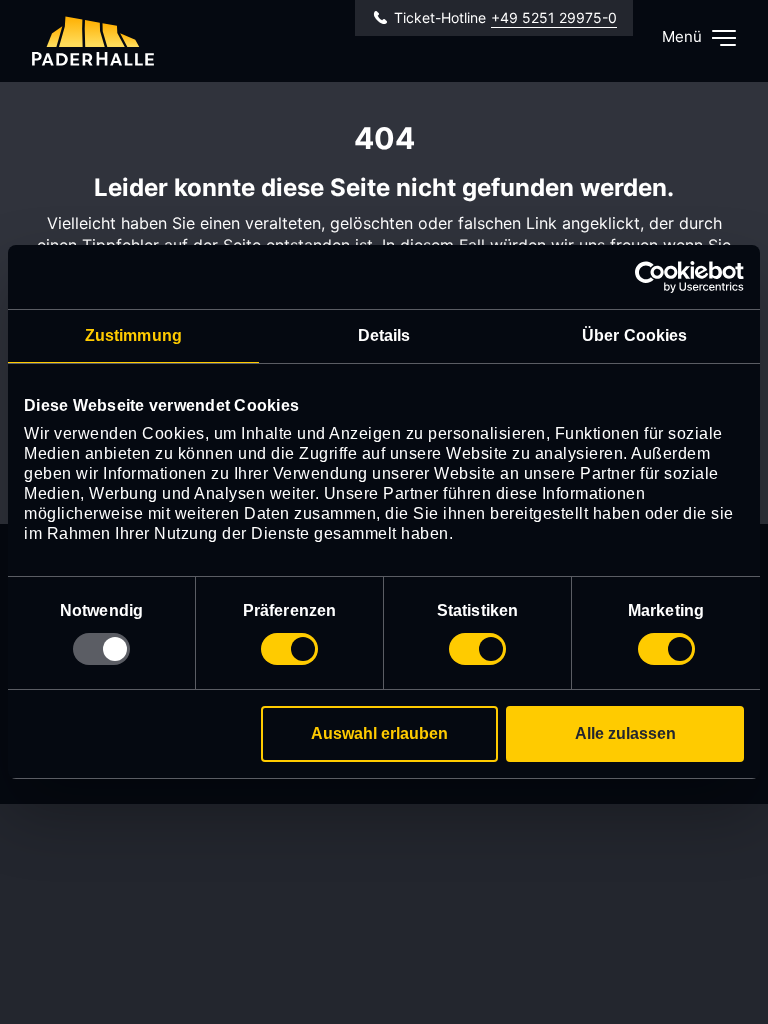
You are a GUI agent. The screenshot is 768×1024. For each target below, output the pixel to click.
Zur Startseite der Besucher (93, 41)
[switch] (289, 649)
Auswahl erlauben (379, 733)
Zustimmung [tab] (133, 335)
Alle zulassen (625, 733)
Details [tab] (384, 335)
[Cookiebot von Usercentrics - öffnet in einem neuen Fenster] (656, 277)
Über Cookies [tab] (634, 335)
